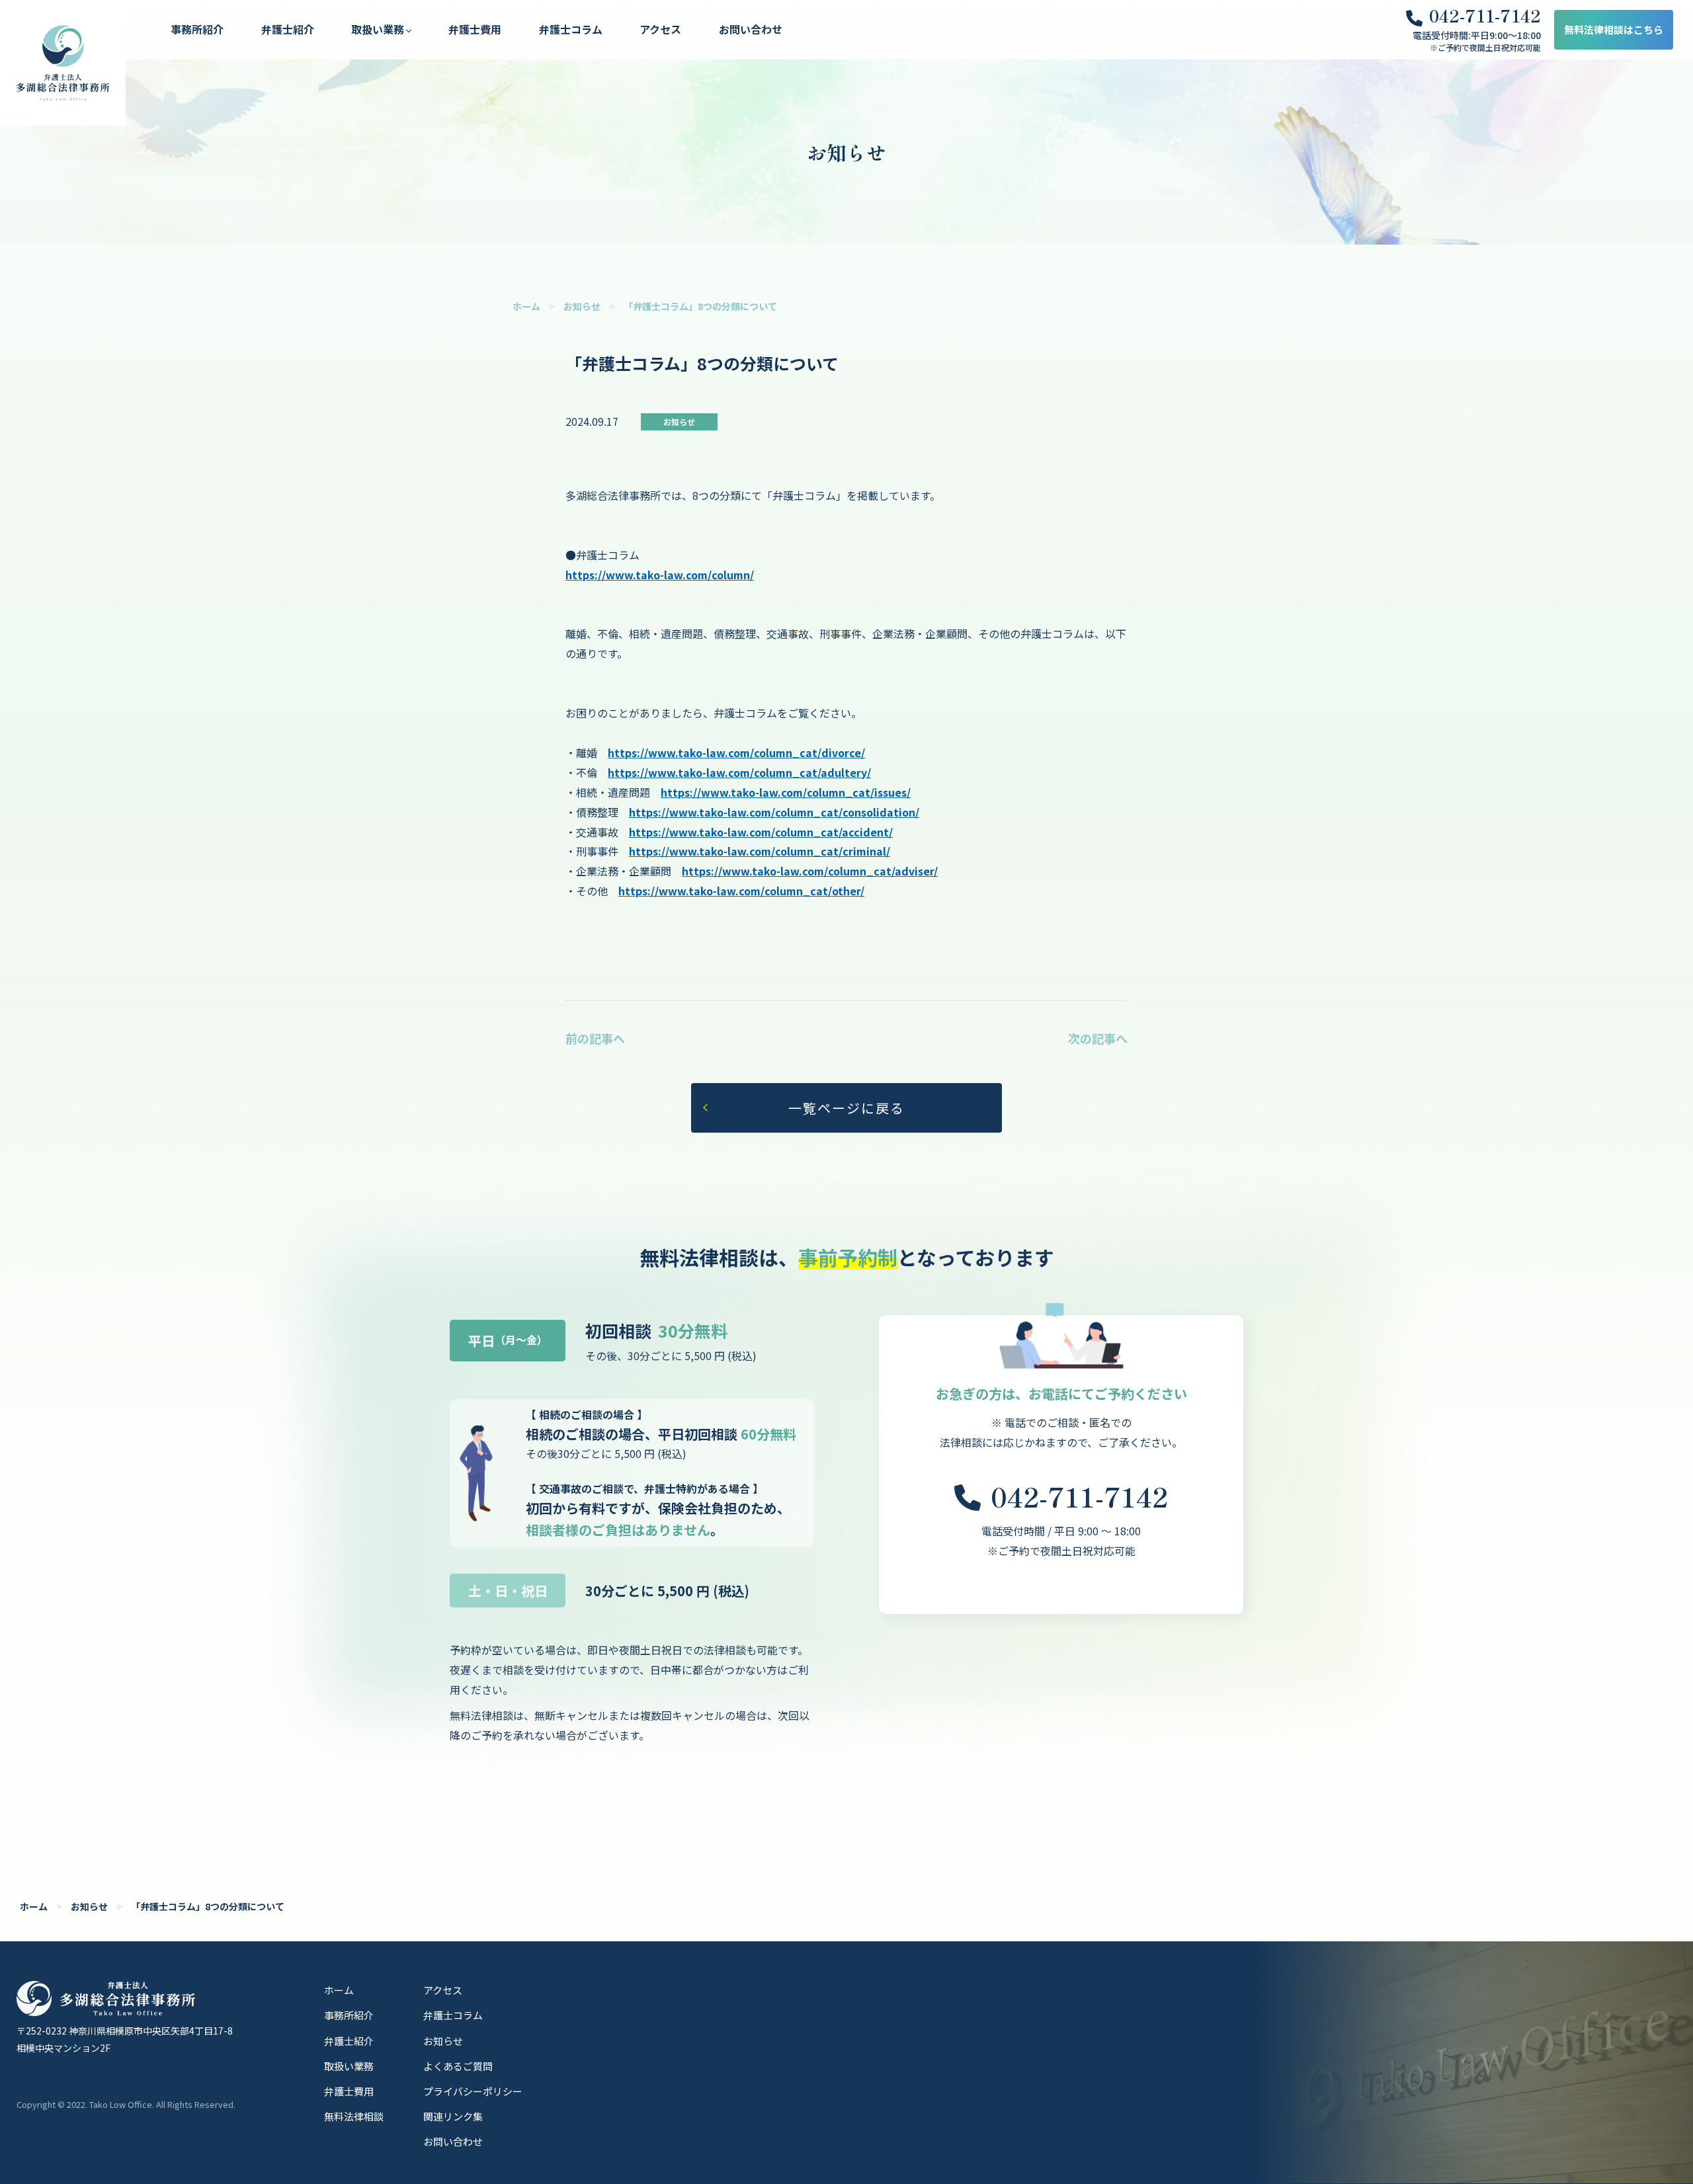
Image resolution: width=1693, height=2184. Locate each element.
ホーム (526, 306)
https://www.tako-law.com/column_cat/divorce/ (736, 752)
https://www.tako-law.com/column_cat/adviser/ (810, 871)
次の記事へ (1098, 1038)
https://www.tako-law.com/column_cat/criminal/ (760, 851)
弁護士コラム (571, 29)
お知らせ (582, 306)
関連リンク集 (453, 2116)
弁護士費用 (475, 29)
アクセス (660, 29)
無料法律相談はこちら (1614, 29)
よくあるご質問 (458, 2066)
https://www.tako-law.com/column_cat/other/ (741, 891)
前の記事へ (595, 1038)
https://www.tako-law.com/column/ (660, 575)
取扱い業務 (349, 2066)
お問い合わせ (751, 29)
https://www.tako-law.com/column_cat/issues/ (786, 792)
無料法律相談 (354, 2116)
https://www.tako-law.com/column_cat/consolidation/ (774, 812)
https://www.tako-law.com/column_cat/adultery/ (739, 772)
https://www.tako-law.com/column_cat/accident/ (761, 832)
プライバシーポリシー (473, 2091)
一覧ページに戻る (846, 1108)
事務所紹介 (197, 29)
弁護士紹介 (288, 29)
